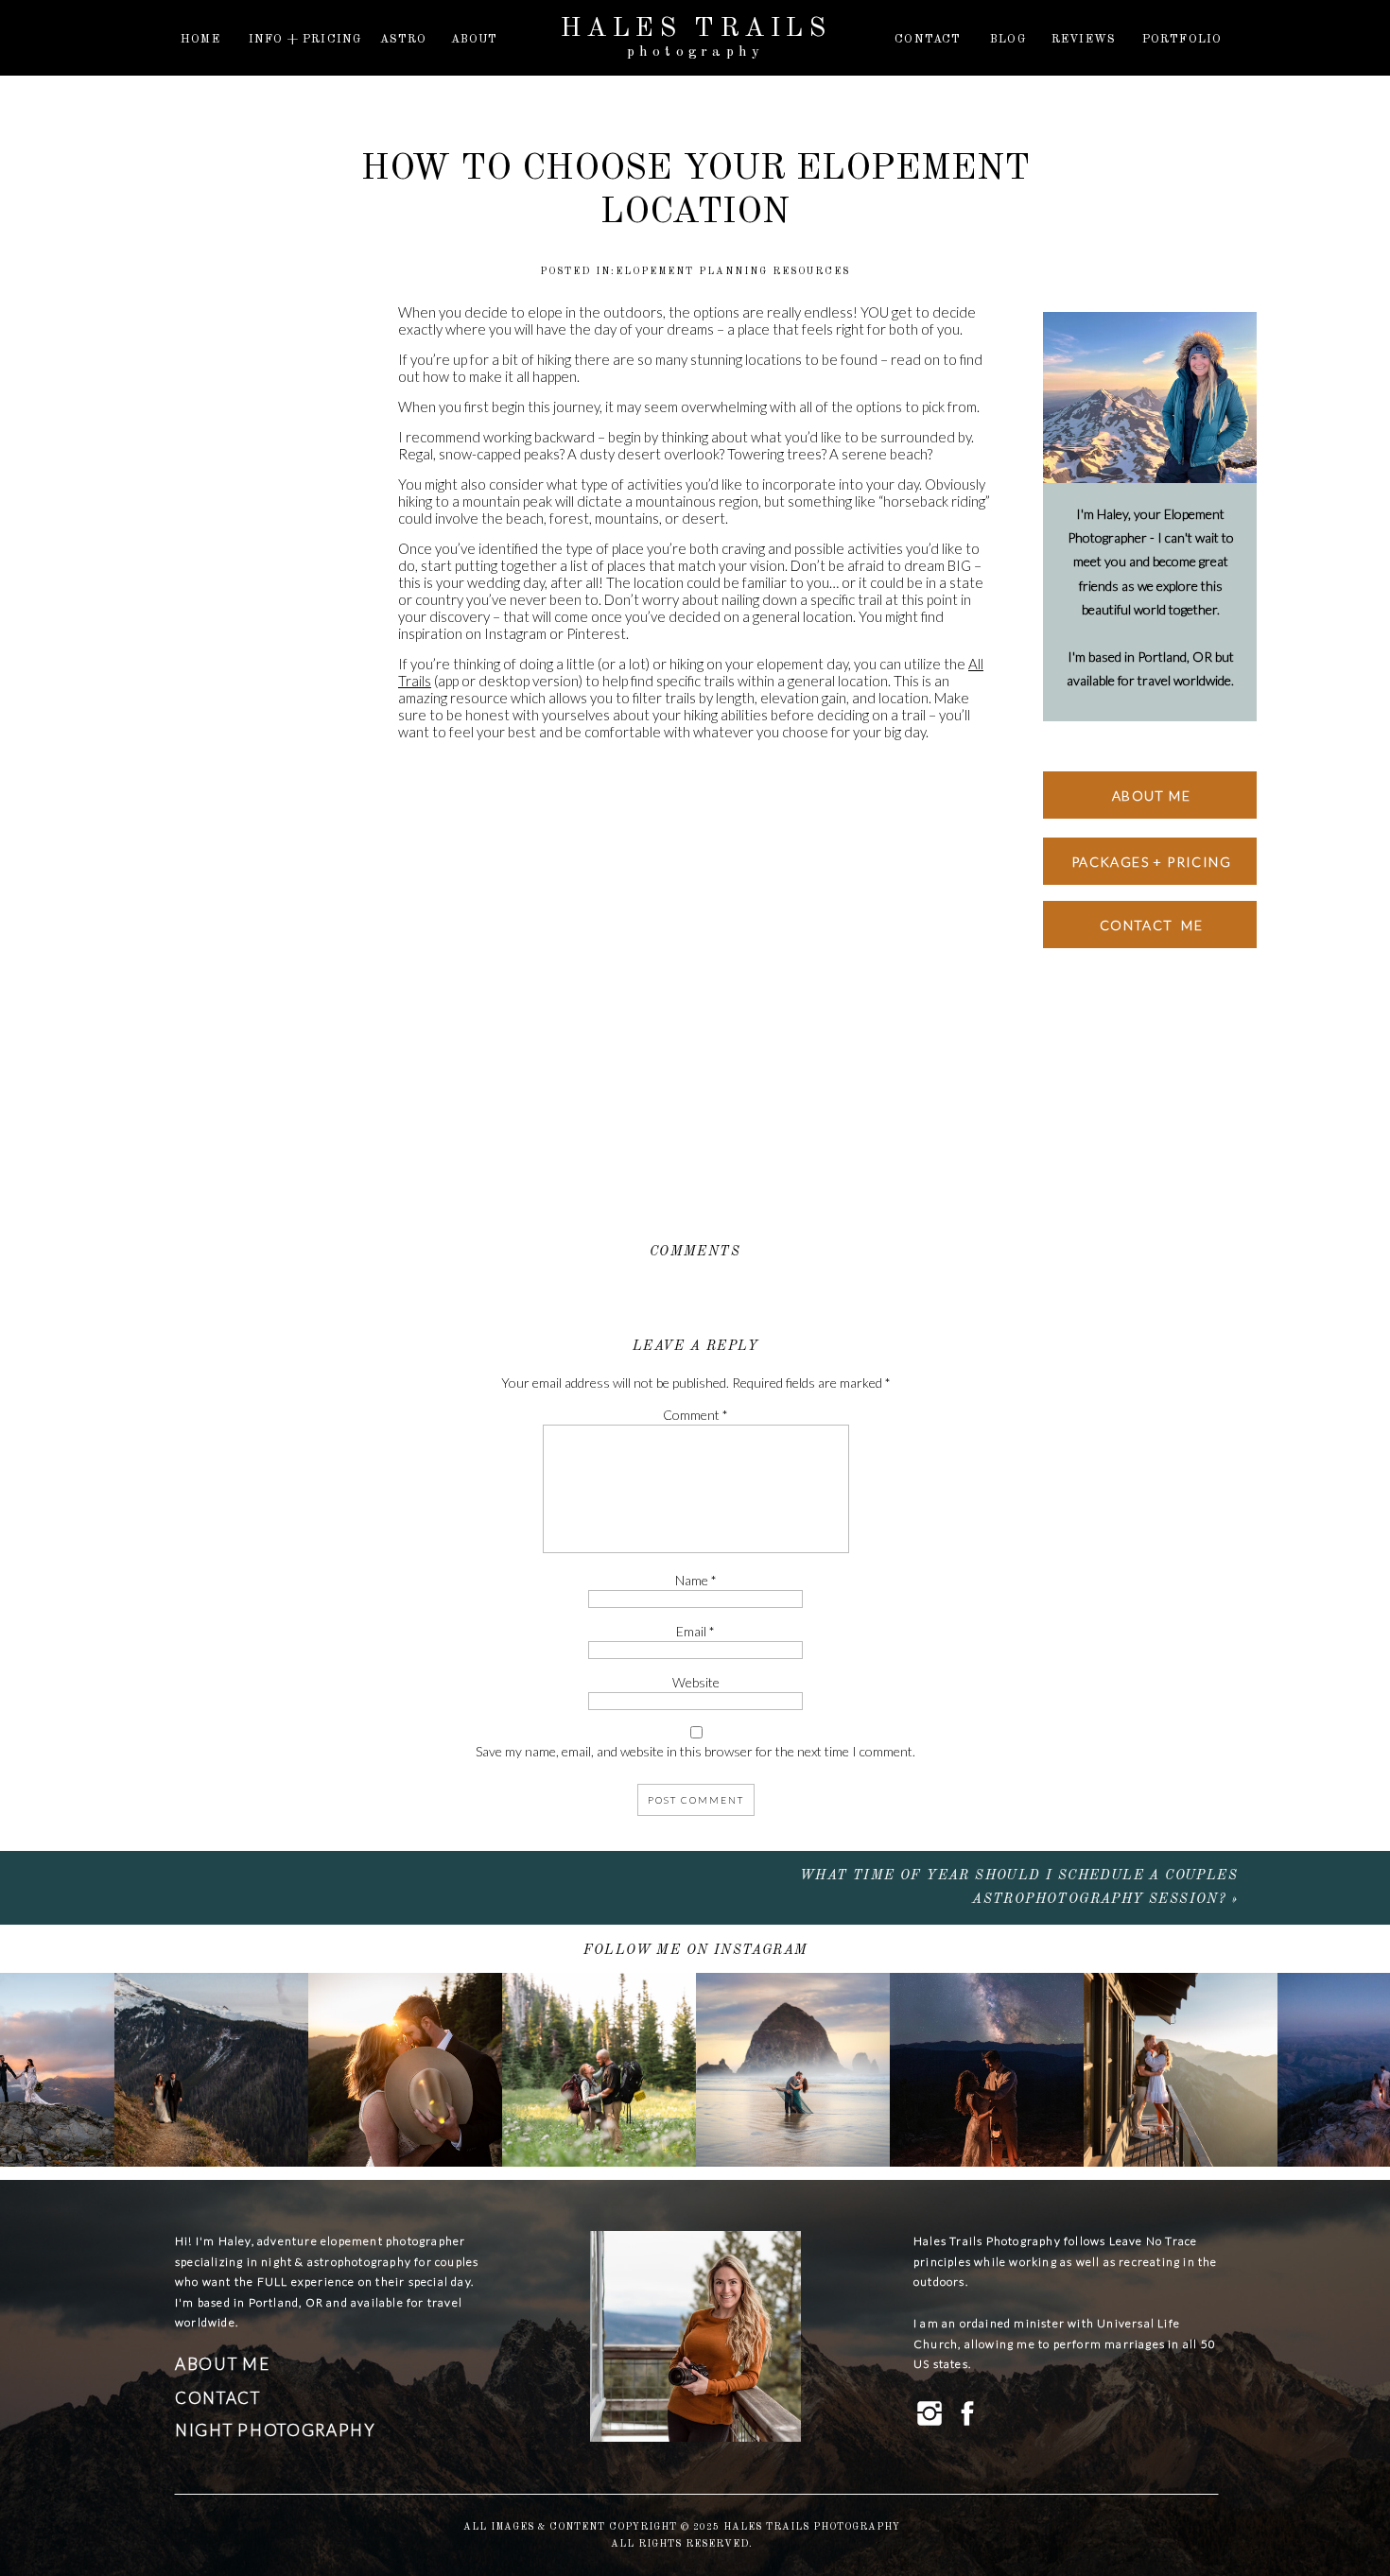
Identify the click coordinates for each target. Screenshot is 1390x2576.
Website (696, 1682)
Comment (695, 1415)
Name (696, 1580)
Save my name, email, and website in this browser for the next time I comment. (695, 1751)
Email (695, 1631)
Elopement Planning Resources (733, 271)
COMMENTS (695, 1252)
